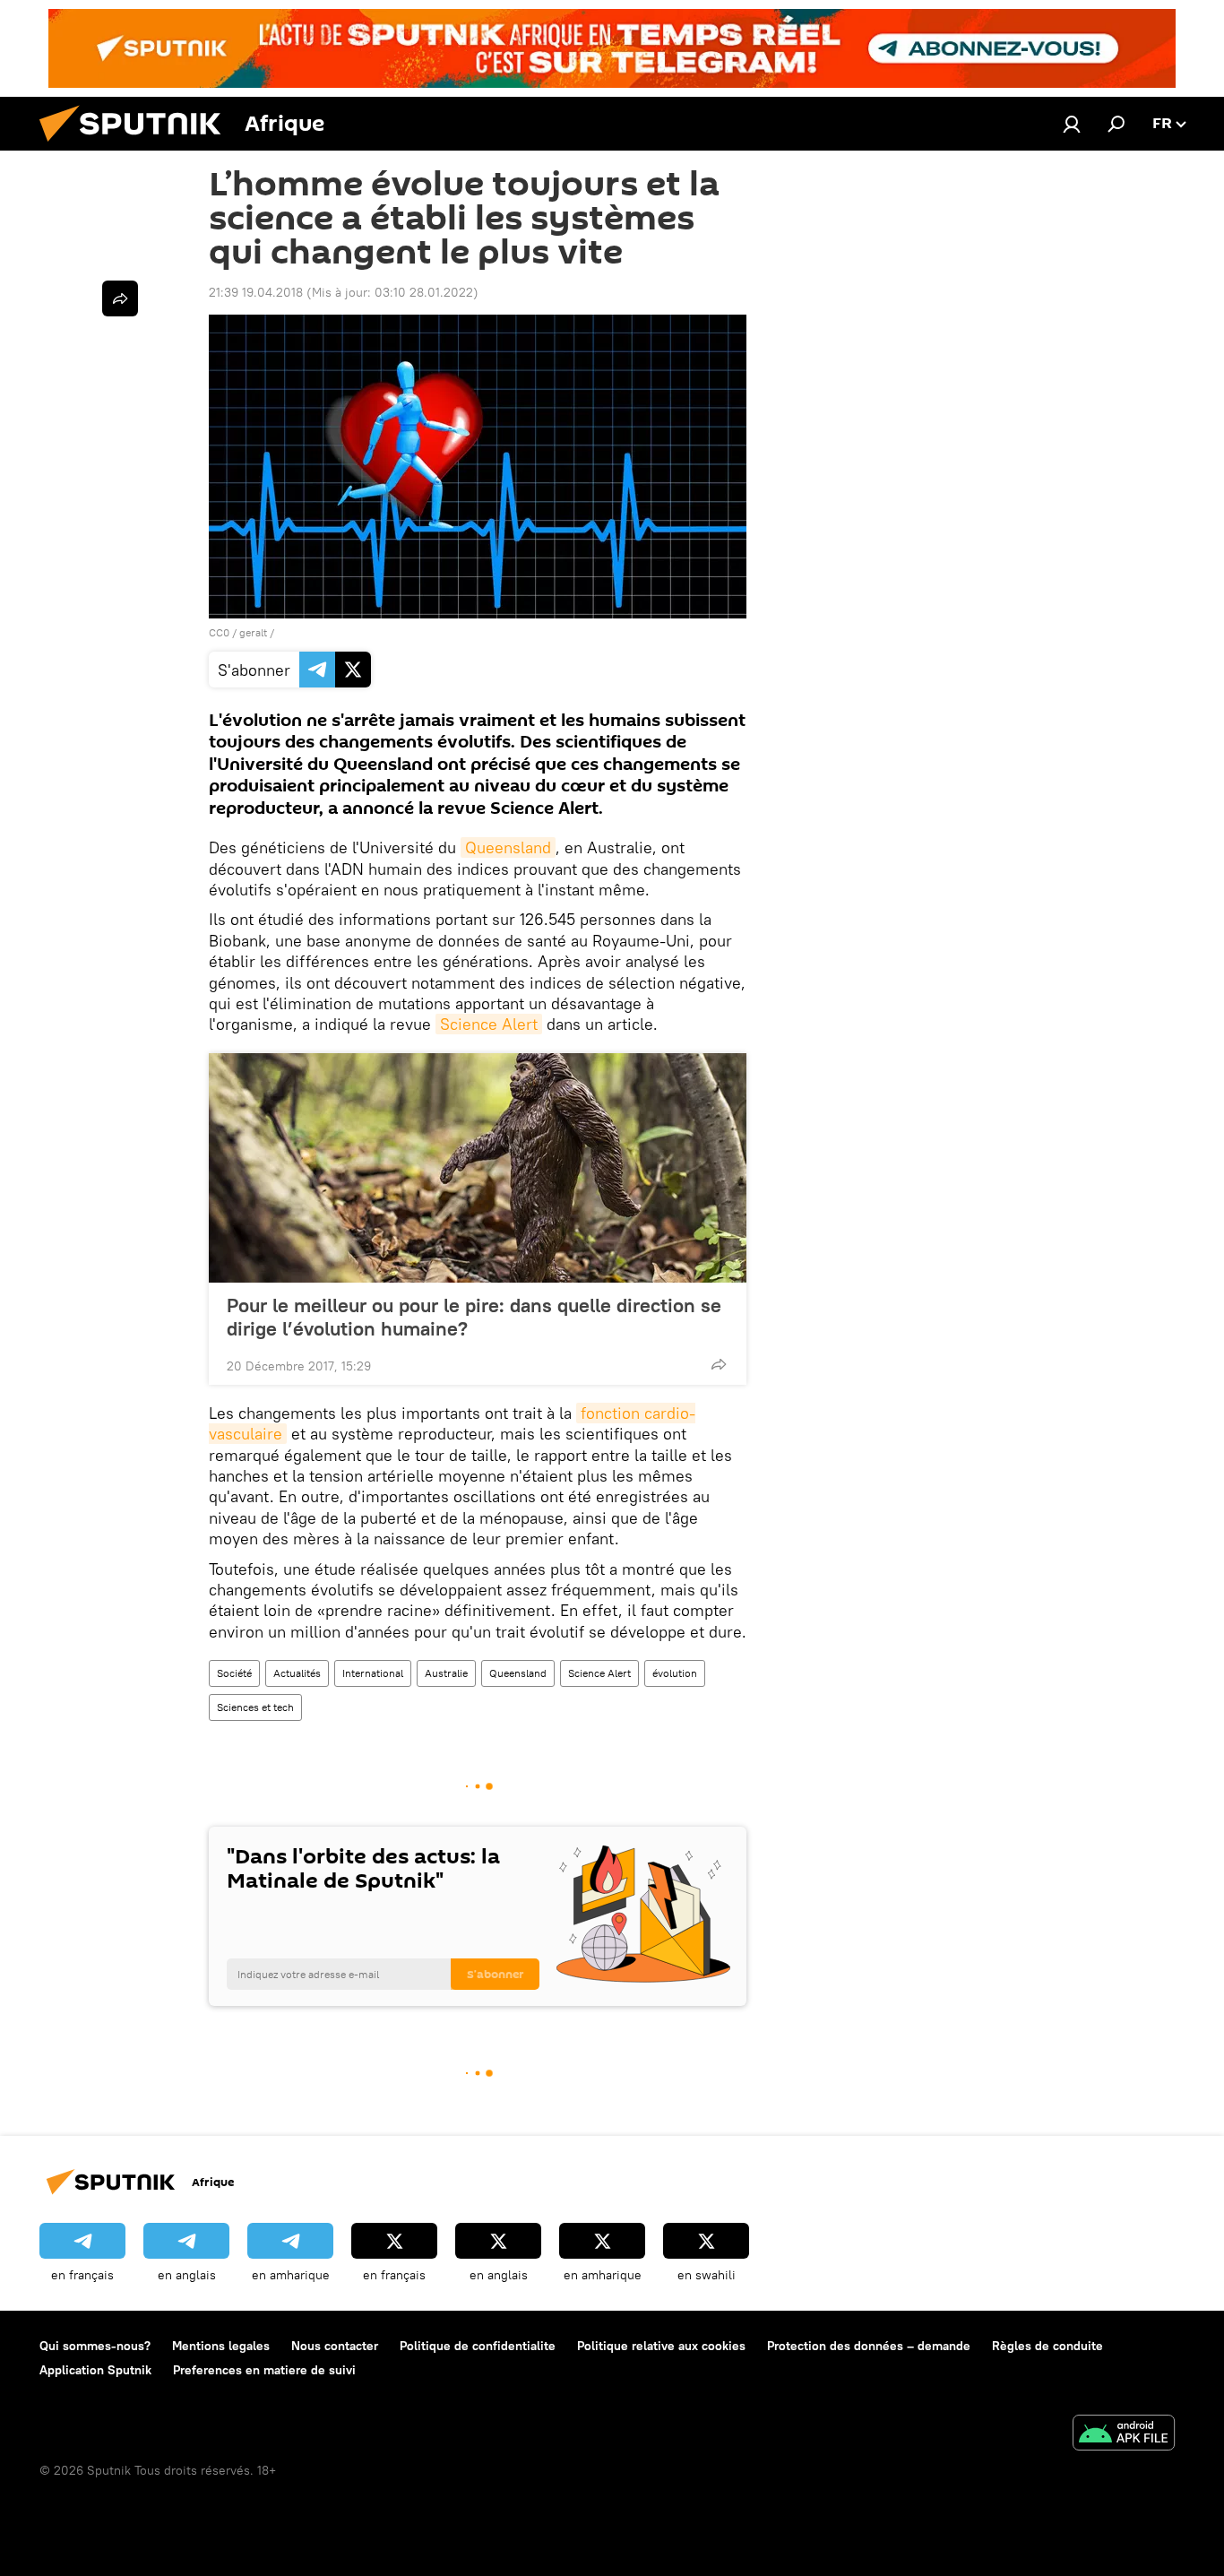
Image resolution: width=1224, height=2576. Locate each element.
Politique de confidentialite (478, 2346)
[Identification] (1072, 124)
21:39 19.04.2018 (256, 292)
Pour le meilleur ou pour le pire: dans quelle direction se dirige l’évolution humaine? (474, 1317)
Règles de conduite (1047, 2346)
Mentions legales (221, 2346)
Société (234, 1673)
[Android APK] (1124, 2435)
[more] (719, 1364)
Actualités (297, 1673)
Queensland (508, 847)
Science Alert (489, 1024)
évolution (675, 1673)
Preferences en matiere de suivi (264, 2370)
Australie (446, 1673)
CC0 (219, 632)
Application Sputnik (95, 2370)
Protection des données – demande (869, 2346)
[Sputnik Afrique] (137, 146)
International (373, 1673)
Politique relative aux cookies (661, 2346)
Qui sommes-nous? (95, 2346)
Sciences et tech (255, 1707)
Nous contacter (335, 2346)
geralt (253, 632)
